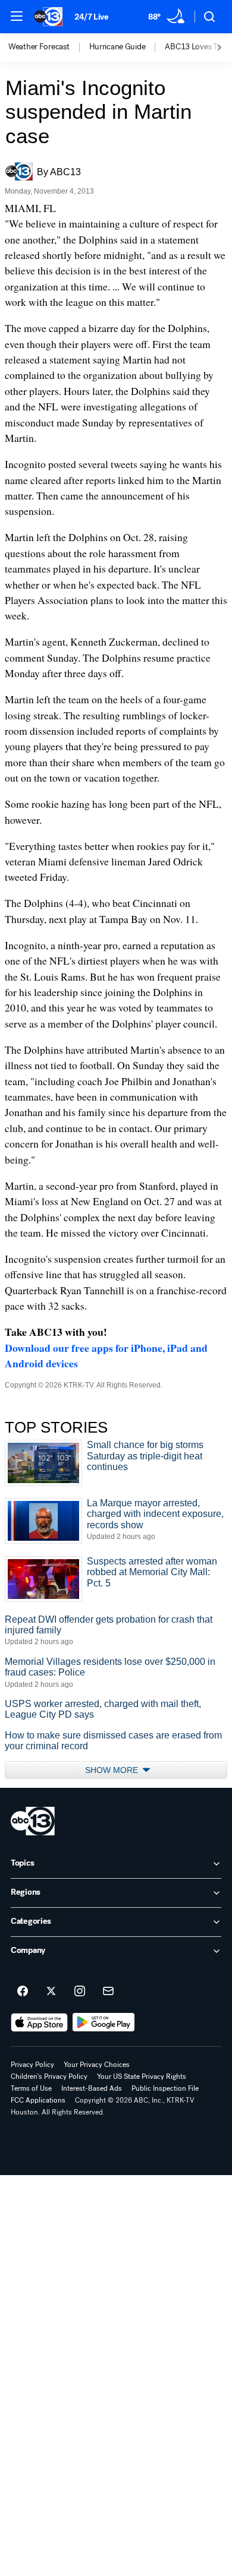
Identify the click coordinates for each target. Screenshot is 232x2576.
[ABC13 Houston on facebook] (23, 1992)
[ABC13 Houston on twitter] (51, 1992)
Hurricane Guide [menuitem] (117, 47)
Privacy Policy (32, 2065)
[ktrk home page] (33, 1821)
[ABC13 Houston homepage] (48, 17)
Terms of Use (31, 2088)
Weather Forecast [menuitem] (39, 47)
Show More (113, 1770)
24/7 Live (91, 17)
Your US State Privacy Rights (142, 2076)
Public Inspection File (165, 2088)
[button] (17, 16)
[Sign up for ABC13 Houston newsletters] (108, 1992)
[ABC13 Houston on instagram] (80, 1992)
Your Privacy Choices (97, 2065)
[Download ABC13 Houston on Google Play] (104, 2022)
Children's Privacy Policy (49, 2076)
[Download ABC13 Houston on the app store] (39, 2022)
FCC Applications (38, 2100)
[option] (49, 48)
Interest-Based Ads (92, 2088)
